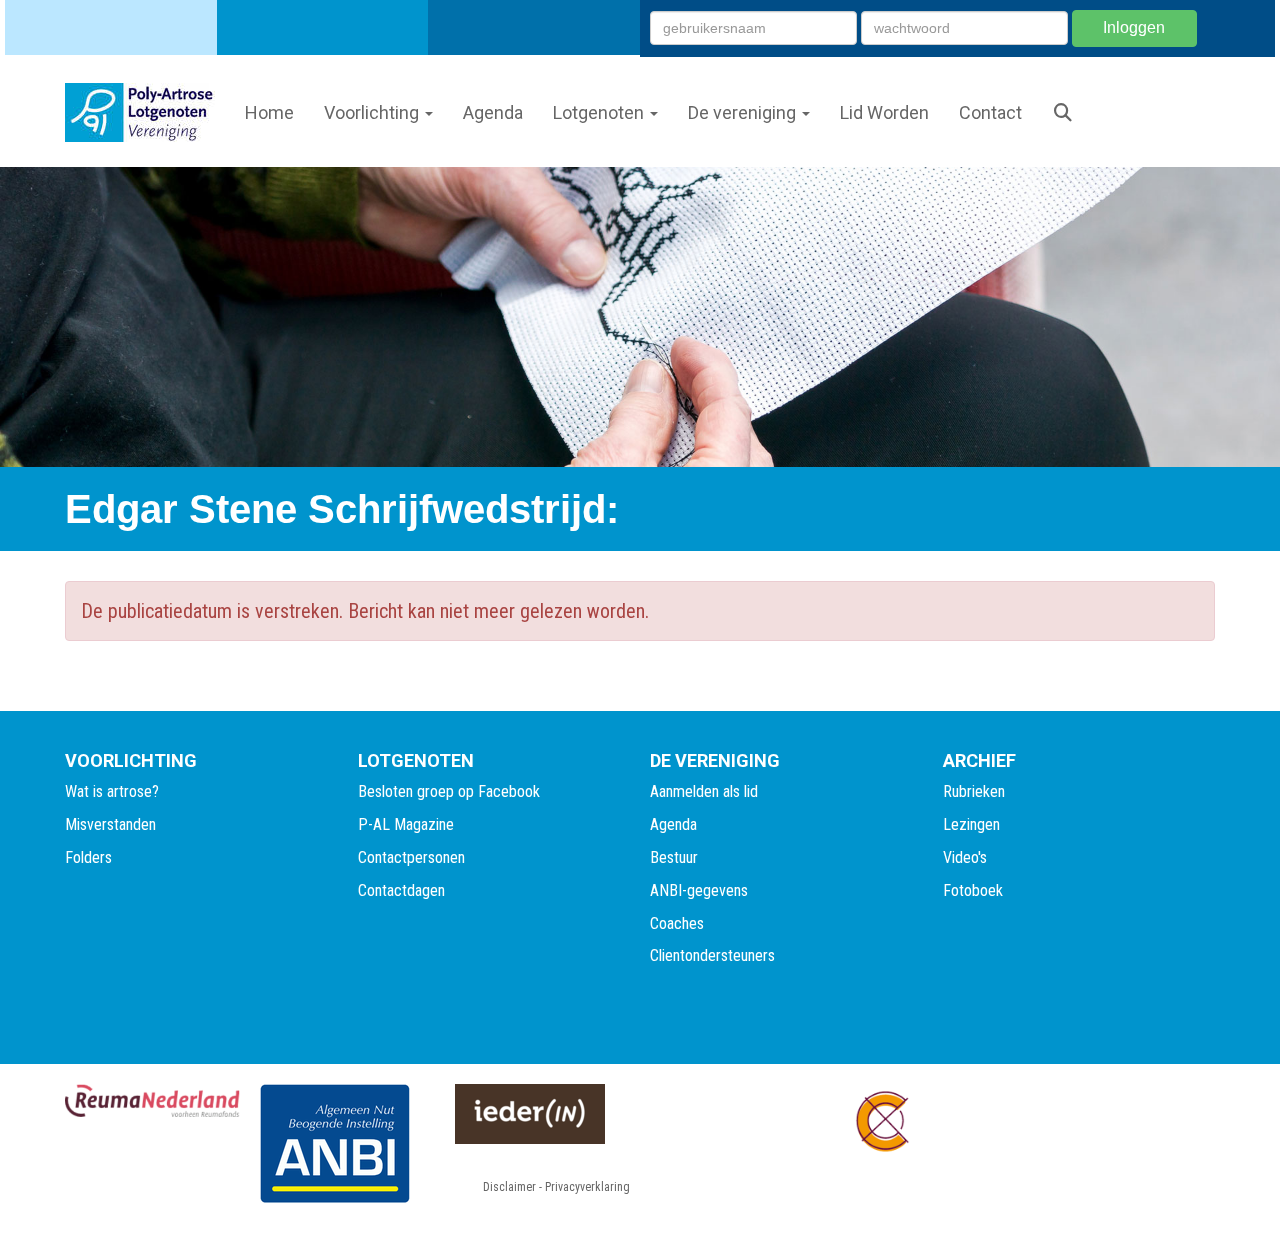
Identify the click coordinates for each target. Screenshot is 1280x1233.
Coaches (677, 923)
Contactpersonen (411, 857)
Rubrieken (974, 791)
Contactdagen (401, 890)
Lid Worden (884, 112)
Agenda (493, 112)
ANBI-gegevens (699, 890)
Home (269, 112)
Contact (990, 112)
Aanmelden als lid (704, 791)
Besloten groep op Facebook (449, 791)
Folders (88, 857)
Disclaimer (509, 1187)
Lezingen (971, 824)
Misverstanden (110, 824)
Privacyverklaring (587, 1187)
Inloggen (1134, 27)
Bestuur (674, 857)
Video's (965, 857)
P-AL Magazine (406, 824)
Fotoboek (973, 890)
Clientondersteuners (712, 955)
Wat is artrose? (112, 791)
